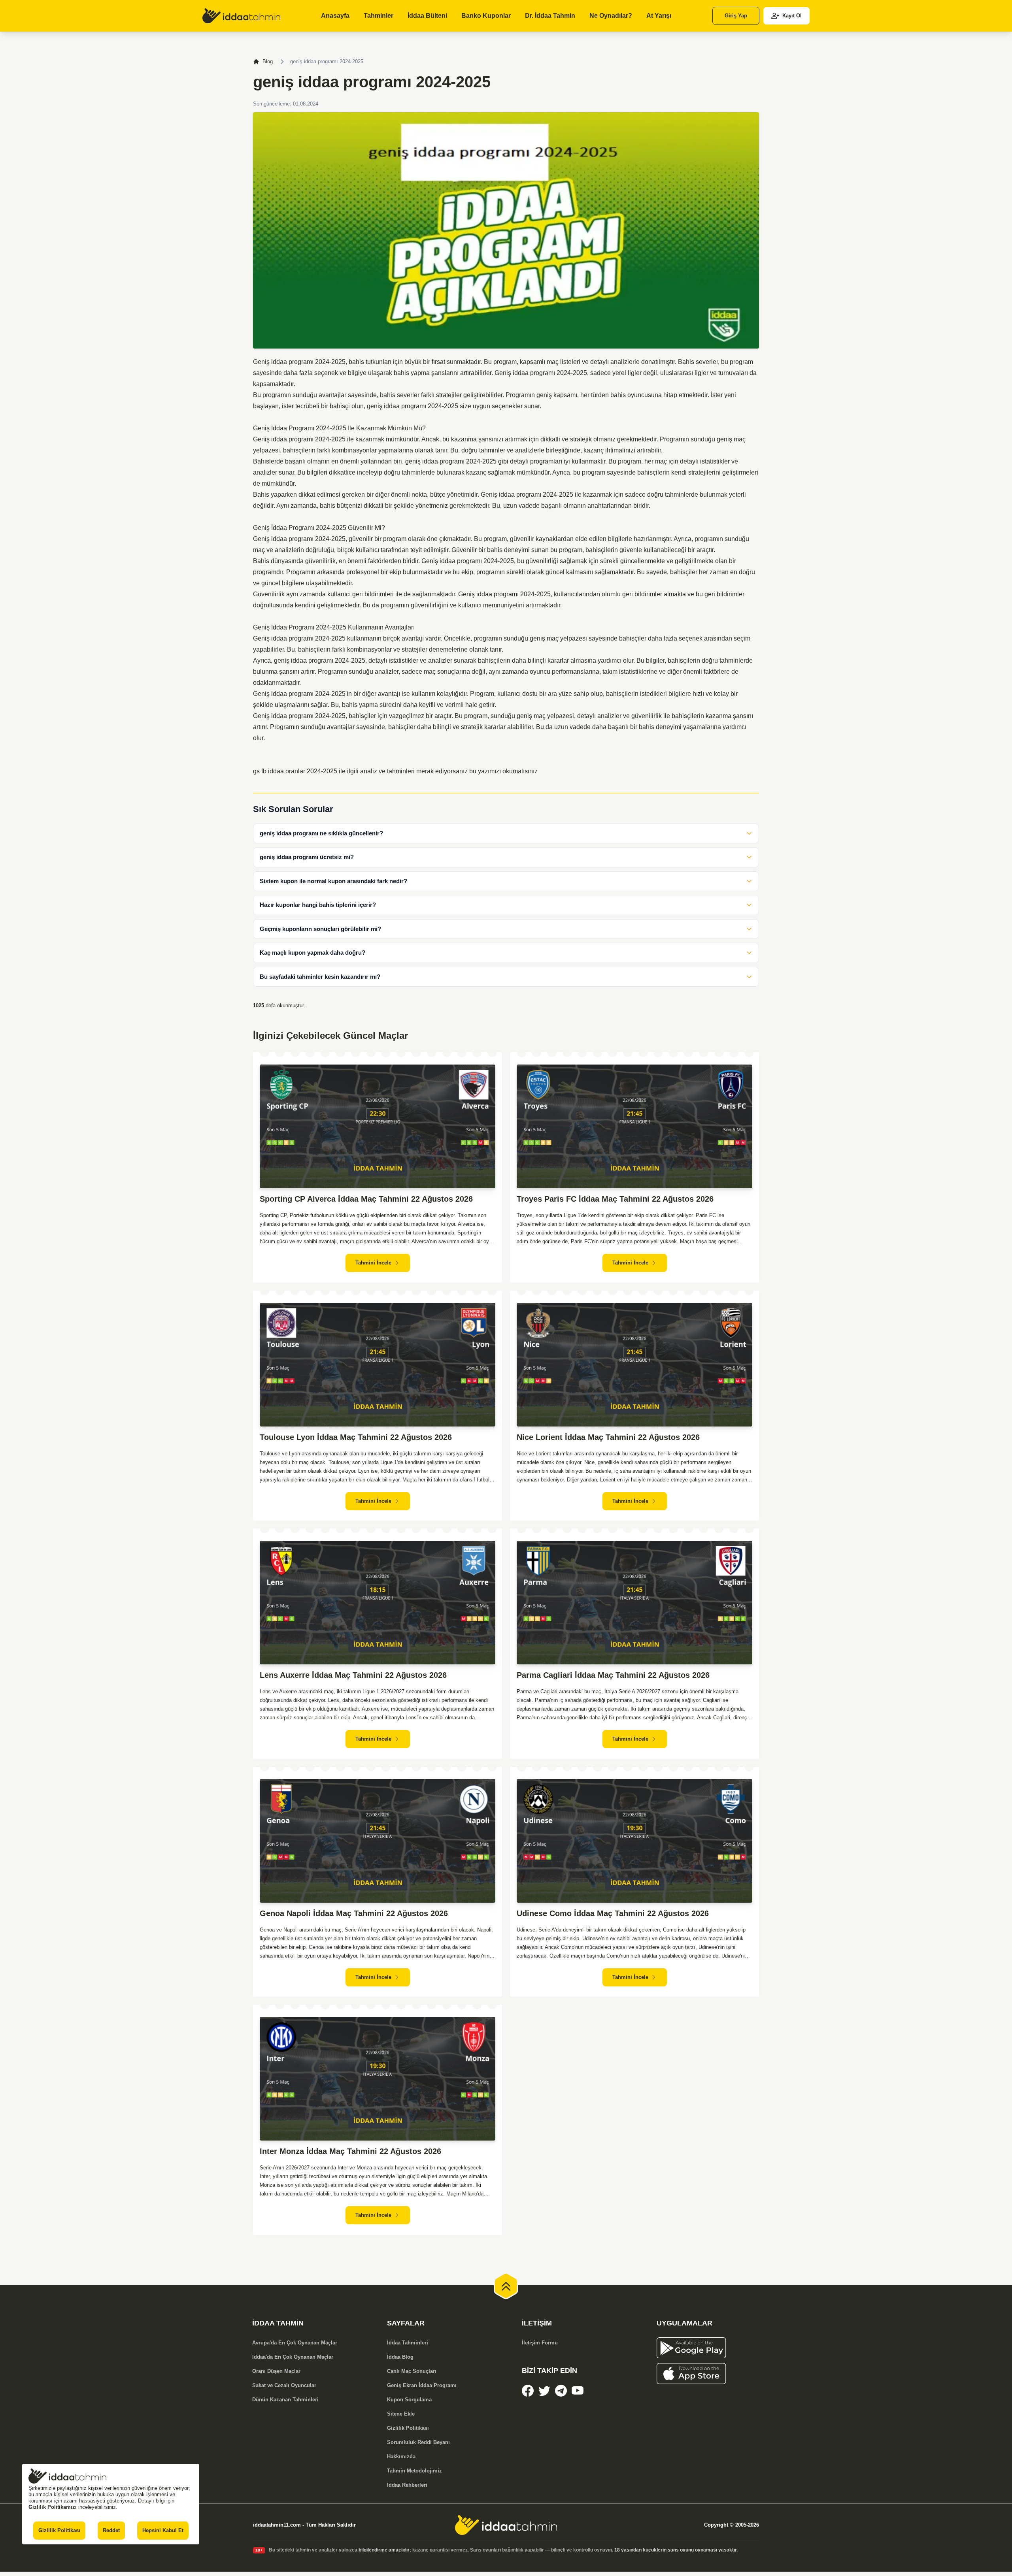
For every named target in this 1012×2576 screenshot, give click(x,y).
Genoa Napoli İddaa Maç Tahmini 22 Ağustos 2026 (354, 1913)
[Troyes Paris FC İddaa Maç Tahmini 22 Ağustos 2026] (634, 1126)
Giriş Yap (736, 16)
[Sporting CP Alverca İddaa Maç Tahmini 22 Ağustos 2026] (378, 1126)
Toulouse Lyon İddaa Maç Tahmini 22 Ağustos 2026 (356, 1437)
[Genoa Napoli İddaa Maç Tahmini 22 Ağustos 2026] (378, 1841)
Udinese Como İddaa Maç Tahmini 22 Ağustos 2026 (613, 1913)
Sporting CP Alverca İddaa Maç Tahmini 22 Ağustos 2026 (366, 1199)
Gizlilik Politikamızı (53, 2507)
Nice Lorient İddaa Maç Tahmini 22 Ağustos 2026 (608, 1437)
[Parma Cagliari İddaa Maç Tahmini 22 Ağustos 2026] (634, 1603)
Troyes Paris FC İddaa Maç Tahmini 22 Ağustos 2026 (615, 1199)
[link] (241, 16)
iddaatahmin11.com (277, 2525)
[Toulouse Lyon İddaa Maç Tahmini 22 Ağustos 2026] (378, 1365)
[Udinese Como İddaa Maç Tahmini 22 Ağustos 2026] (634, 1841)
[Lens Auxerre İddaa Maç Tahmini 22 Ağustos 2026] (378, 1603)
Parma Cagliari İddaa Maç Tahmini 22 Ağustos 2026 (613, 1675)
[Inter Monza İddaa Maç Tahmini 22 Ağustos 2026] (378, 2079)
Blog (268, 61)
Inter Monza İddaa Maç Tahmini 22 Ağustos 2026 (350, 2151)
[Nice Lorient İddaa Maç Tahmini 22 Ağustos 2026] (634, 1365)
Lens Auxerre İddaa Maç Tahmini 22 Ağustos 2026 (353, 1675)
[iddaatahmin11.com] (506, 2525)
